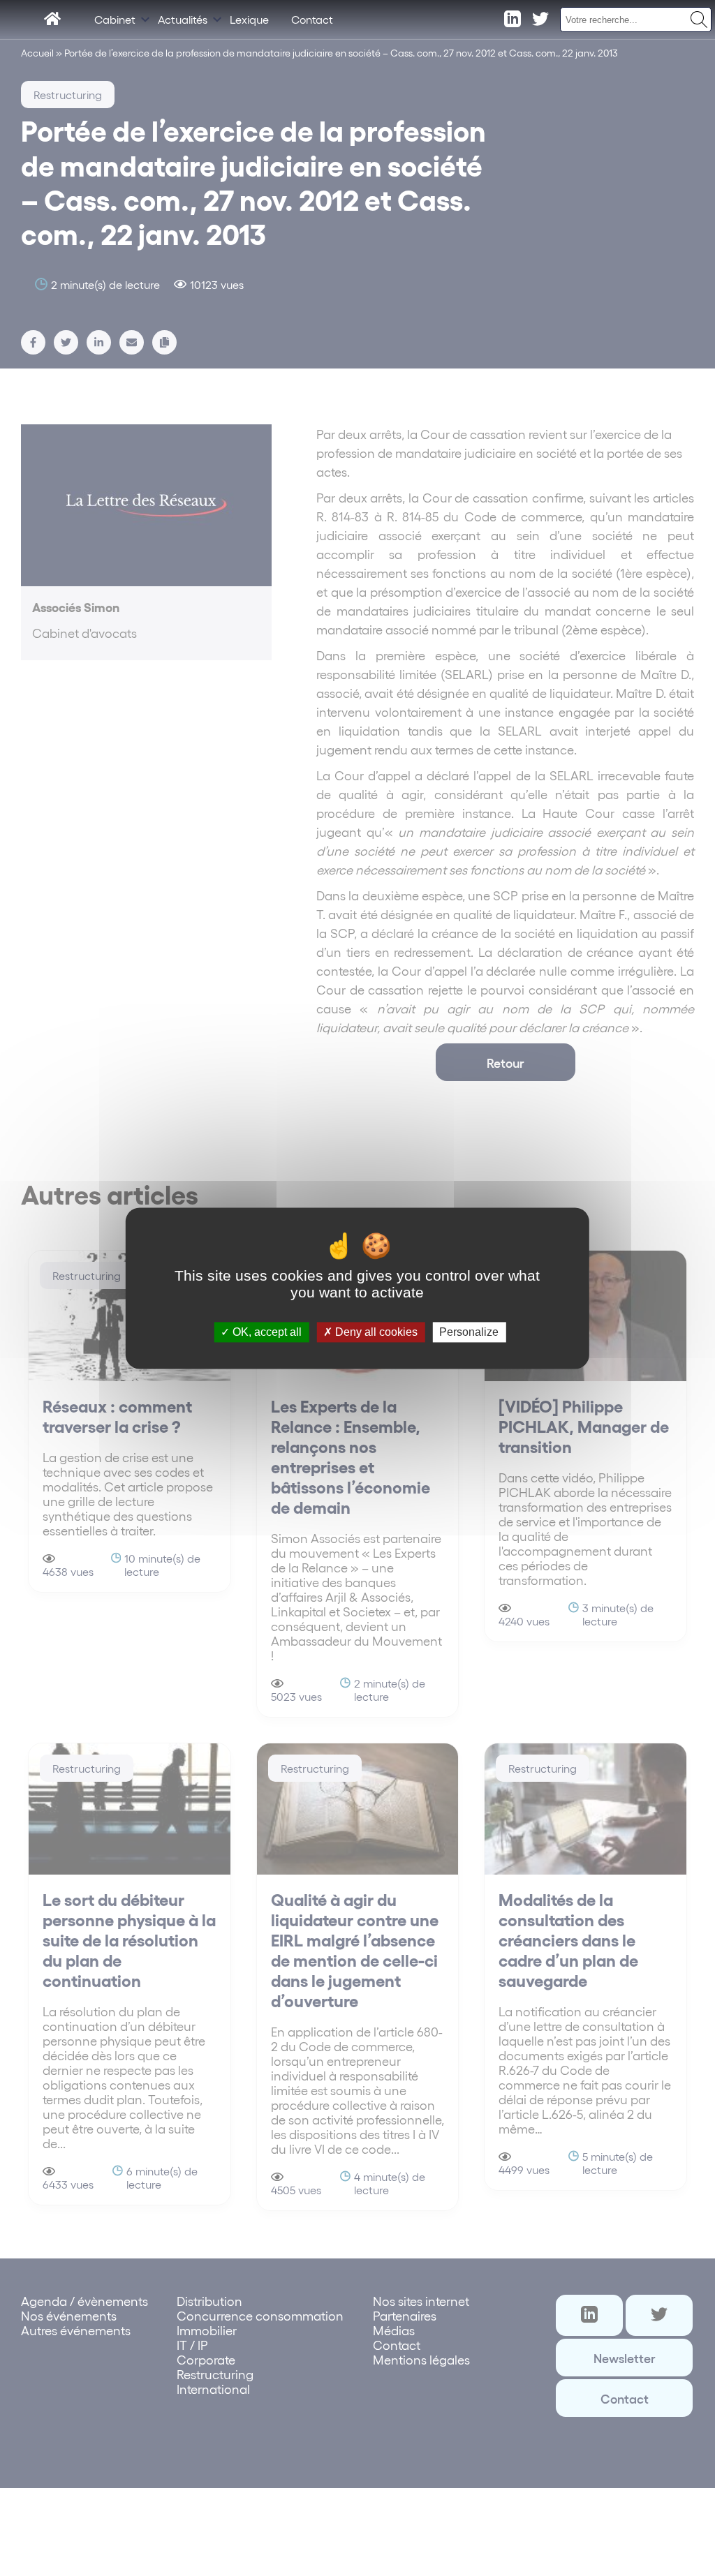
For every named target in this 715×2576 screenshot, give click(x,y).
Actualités (183, 19)
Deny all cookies (375, 1332)
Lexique (249, 19)
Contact (312, 19)
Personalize (469, 1332)
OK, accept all (266, 1332)
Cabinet (115, 19)
